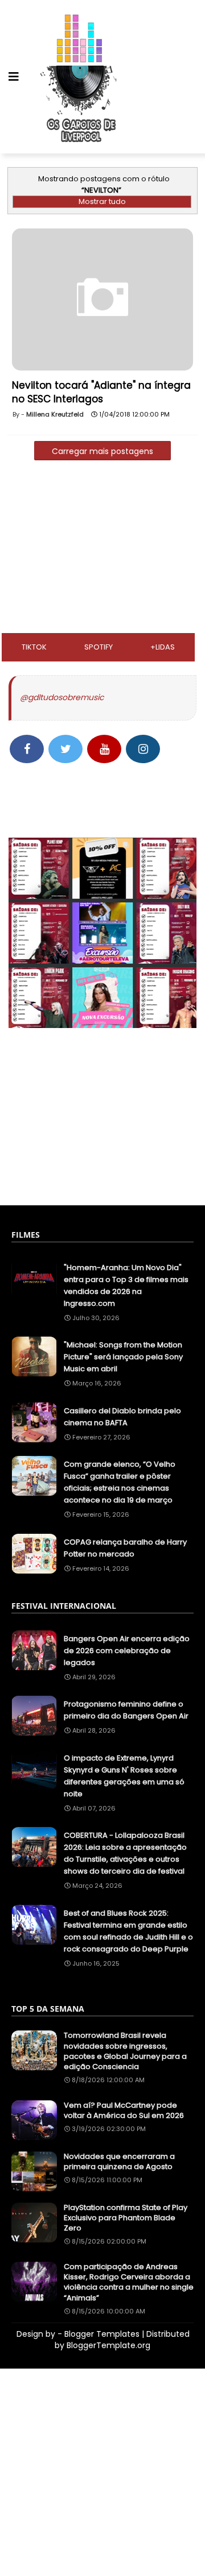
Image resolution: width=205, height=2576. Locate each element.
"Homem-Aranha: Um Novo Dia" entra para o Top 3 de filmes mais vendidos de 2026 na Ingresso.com (126, 1285)
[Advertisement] (102, 550)
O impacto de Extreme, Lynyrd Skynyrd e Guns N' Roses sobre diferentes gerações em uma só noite (124, 1776)
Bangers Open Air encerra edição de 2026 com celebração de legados (127, 1651)
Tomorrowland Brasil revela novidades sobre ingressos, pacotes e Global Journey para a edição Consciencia (125, 2051)
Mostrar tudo (102, 201)
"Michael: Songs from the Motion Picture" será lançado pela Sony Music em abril (123, 1357)
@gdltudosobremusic (62, 697)
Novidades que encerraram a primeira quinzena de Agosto (119, 2162)
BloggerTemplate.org (108, 2345)
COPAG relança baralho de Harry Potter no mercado (125, 1548)
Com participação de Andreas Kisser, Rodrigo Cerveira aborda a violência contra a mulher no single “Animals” (129, 2282)
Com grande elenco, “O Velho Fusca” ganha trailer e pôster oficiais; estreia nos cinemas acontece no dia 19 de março (120, 1482)
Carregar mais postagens (102, 451)
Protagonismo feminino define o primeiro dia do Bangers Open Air (126, 1710)
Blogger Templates (102, 2334)
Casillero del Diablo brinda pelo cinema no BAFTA (122, 1417)
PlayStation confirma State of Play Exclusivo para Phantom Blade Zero (126, 2218)
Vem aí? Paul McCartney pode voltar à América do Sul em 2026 (124, 2111)
